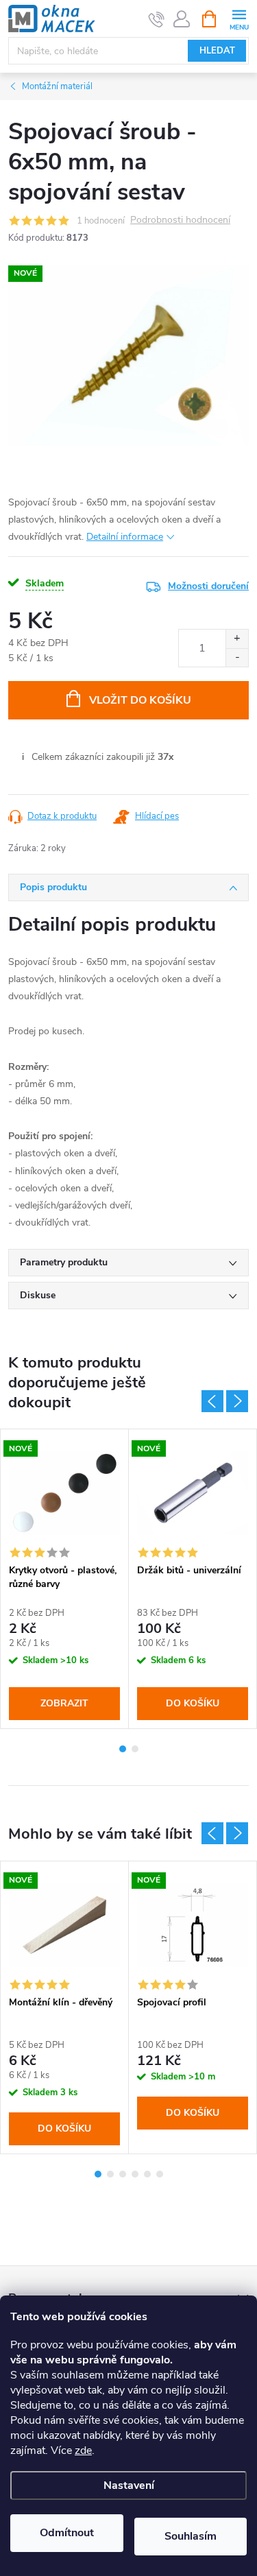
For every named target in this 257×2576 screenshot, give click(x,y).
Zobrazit (64, 1703)
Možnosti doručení (208, 586)
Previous (212, 1401)
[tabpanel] (65, 1579)
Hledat (217, 51)
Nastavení (129, 2485)
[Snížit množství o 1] (237, 657)
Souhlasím (191, 2536)
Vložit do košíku (140, 700)
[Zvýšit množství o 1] (237, 639)
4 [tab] (135, 2174)
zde (83, 2450)
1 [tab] (123, 1749)
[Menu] (239, 18)
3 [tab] (123, 2174)
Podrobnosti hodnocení (180, 220)
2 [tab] (135, 1749)
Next (237, 1401)
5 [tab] (147, 2174)
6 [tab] (160, 2174)
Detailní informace (125, 537)
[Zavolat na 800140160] (157, 19)
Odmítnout (67, 2533)
